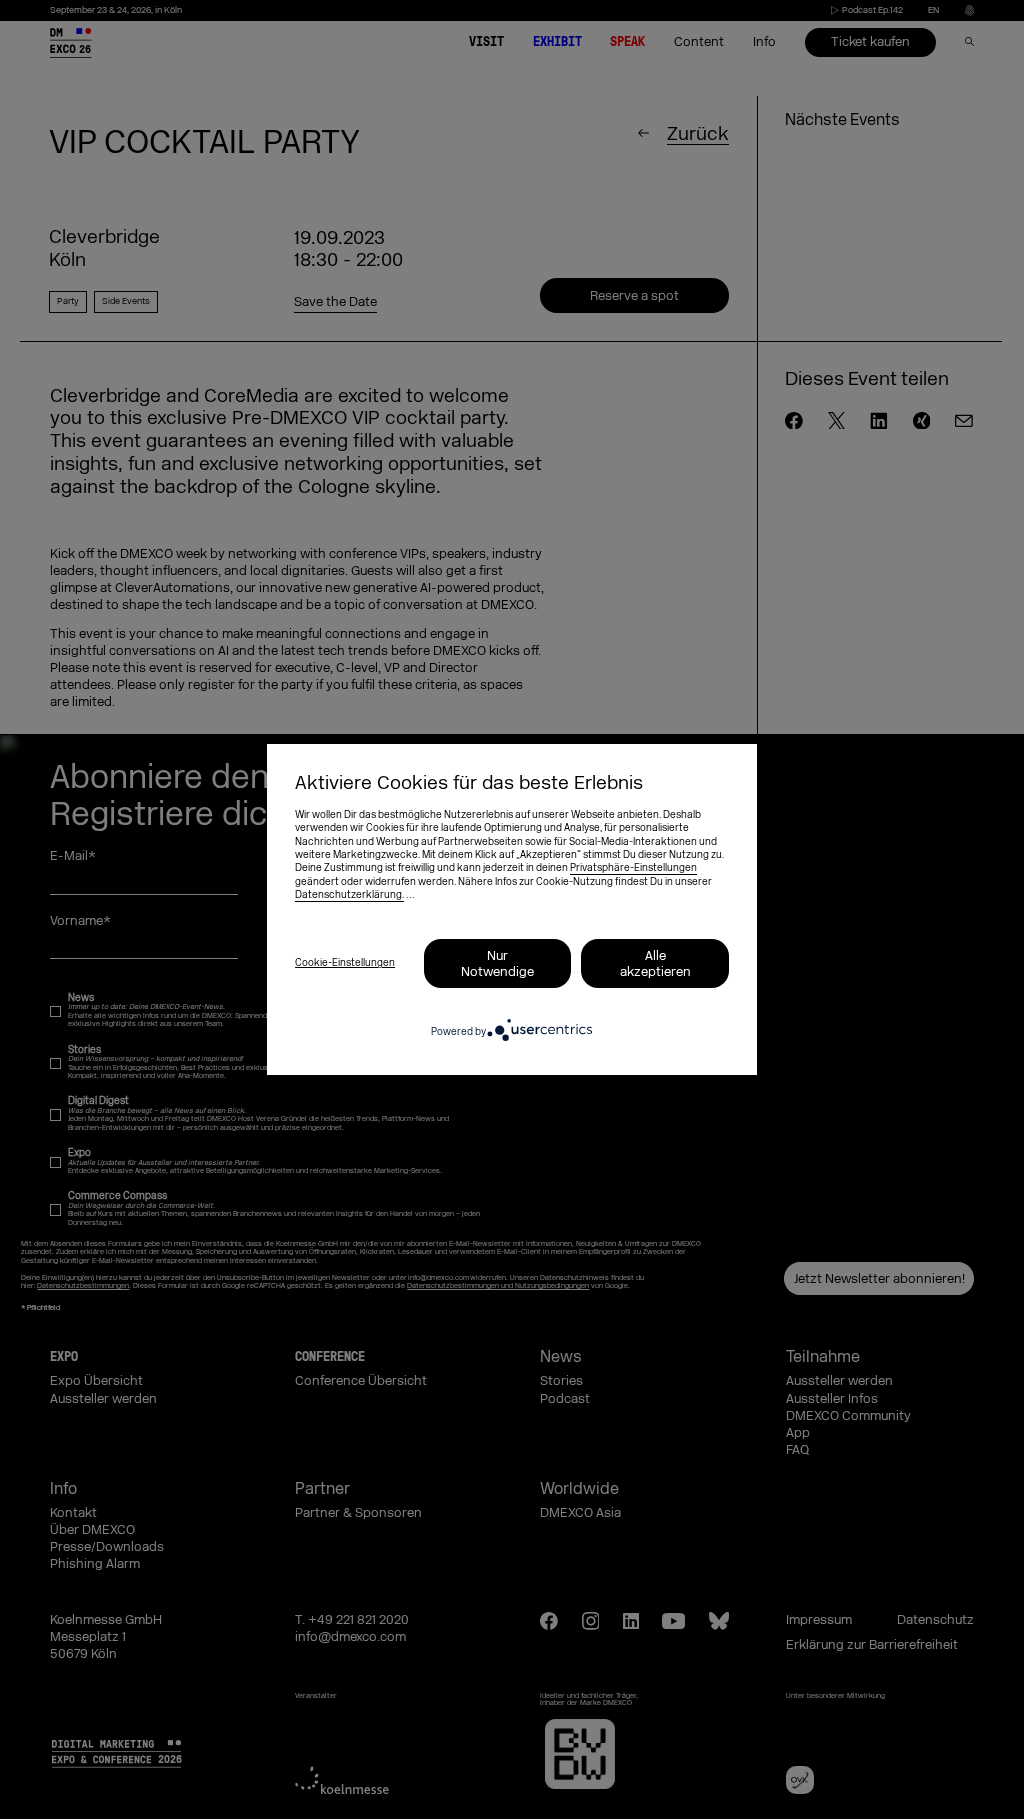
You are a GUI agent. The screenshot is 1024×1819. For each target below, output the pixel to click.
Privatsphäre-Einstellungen (633, 868)
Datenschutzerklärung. (349, 895)
